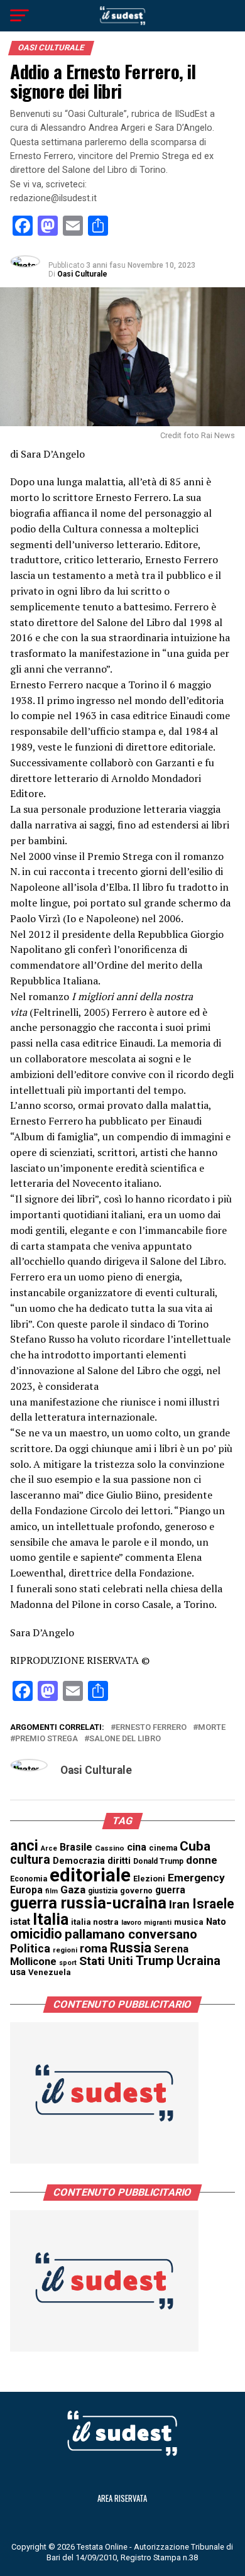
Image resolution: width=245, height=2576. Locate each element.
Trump (155, 1961)
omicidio (36, 1934)
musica (189, 1922)
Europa (26, 1890)
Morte (212, 1728)
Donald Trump (158, 1861)
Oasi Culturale (82, 274)
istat (20, 1922)
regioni (65, 1950)
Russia (131, 1948)
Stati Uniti (106, 1961)
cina (137, 1847)
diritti (119, 1861)
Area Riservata (122, 2498)
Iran (179, 1905)
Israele (213, 1904)
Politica (30, 1948)
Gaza (73, 1890)
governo (136, 1891)
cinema (163, 1848)
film (52, 1891)
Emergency (196, 1878)
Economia (29, 1879)
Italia (51, 1919)
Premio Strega (46, 1739)
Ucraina (199, 1961)
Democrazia (79, 1861)
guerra (170, 1890)
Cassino (110, 1848)
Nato (216, 1922)
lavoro (131, 1923)
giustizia (103, 1891)
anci (24, 1846)
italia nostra (95, 1922)
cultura (30, 1860)
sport (68, 1963)
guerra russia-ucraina (88, 1903)
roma (94, 1949)
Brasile (76, 1847)
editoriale (90, 1875)
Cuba (195, 1846)
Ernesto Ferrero (151, 1728)
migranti (158, 1923)
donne (202, 1860)
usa (18, 1972)
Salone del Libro (125, 1739)
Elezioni (149, 1879)
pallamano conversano (131, 1934)
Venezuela (50, 1972)
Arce (49, 1848)
